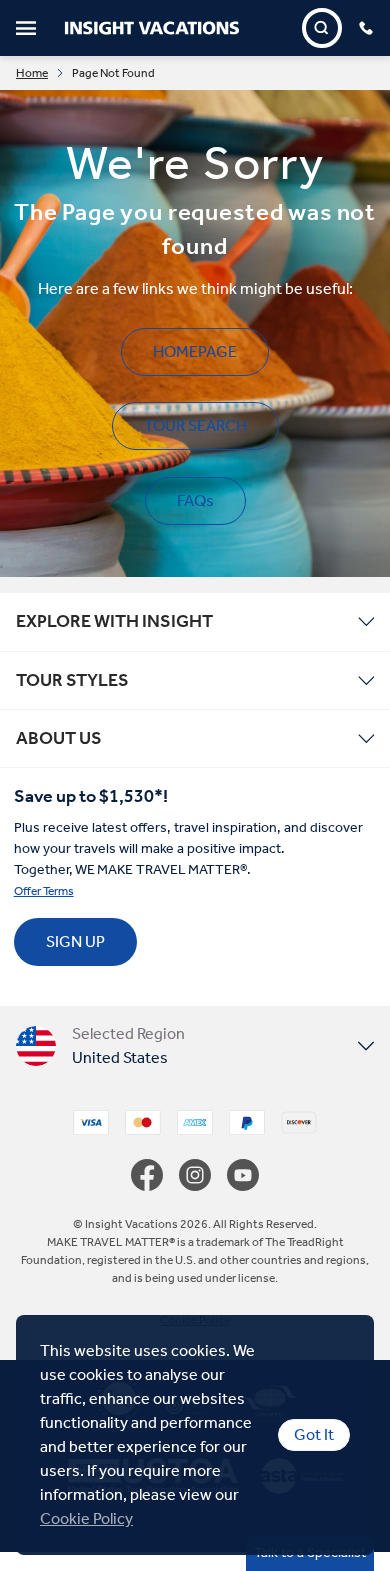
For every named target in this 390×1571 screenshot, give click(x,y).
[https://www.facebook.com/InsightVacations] (155, 1175)
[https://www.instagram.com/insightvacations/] (203, 1175)
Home (32, 73)
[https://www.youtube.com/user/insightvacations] (243, 1175)
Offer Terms (44, 891)
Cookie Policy (86, 1518)
